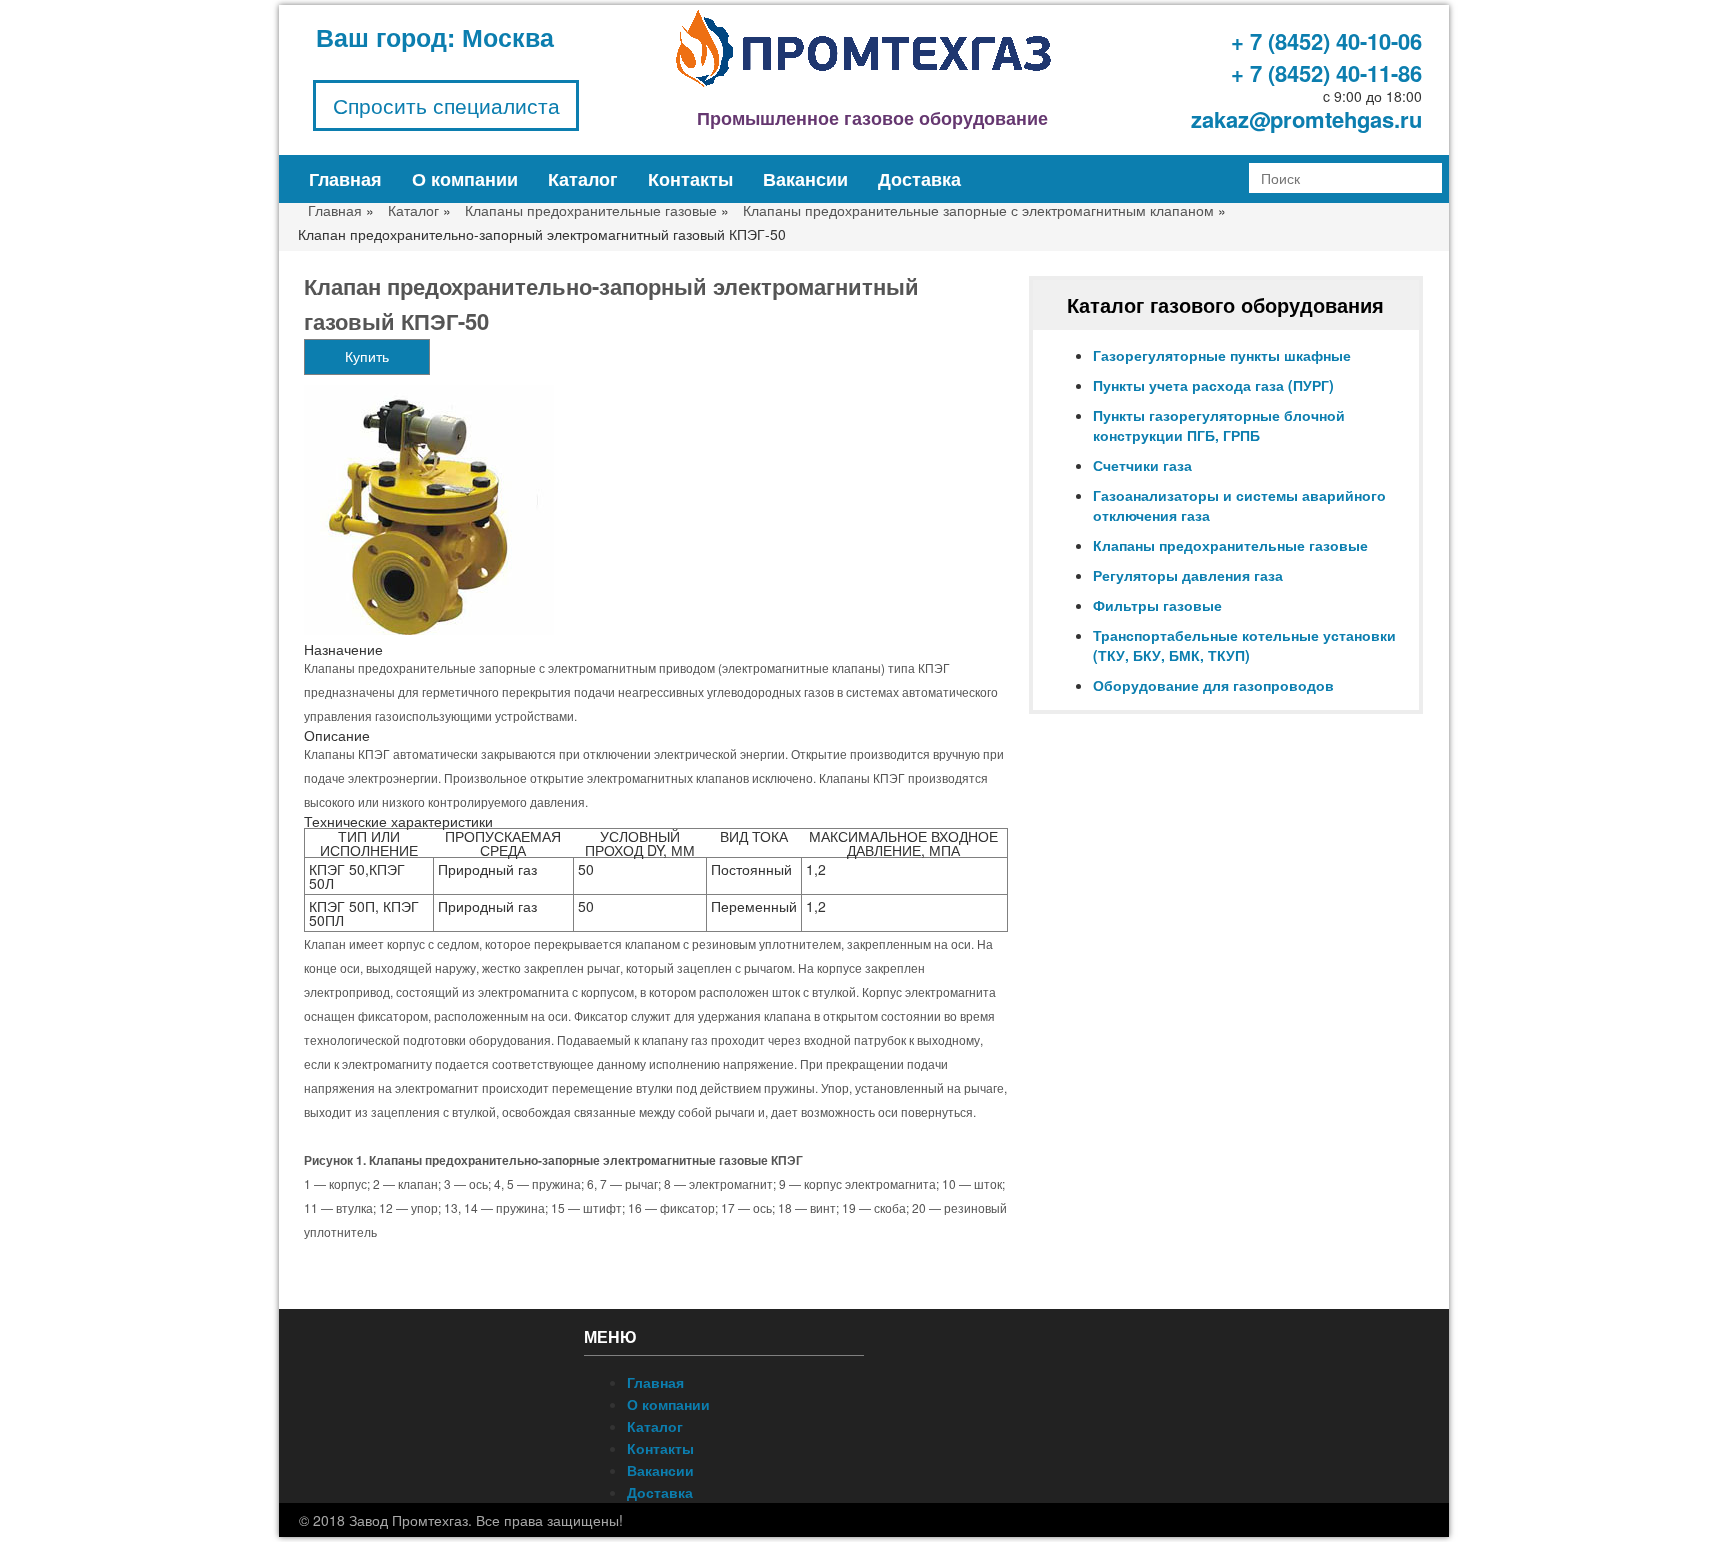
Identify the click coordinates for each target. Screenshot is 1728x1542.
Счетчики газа (1142, 465)
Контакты (690, 179)
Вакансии (805, 179)
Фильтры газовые (1157, 605)
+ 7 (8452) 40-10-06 (1326, 41)
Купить (367, 357)
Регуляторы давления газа (1188, 575)
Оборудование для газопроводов (1213, 685)
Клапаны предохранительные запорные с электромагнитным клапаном (978, 210)
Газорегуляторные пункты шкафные (1222, 355)
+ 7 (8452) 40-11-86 (1326, 73)
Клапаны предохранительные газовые (591, 210)
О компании (465, 179)
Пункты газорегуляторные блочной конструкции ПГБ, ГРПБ (1219, 425)
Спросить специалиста (446, 105)
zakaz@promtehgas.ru (1306, 119)
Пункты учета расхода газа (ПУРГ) (1213, 385)
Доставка (919, 179)
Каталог (583, 179)
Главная (345, 179)
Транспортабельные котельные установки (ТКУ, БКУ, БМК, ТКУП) (1244, 645)
